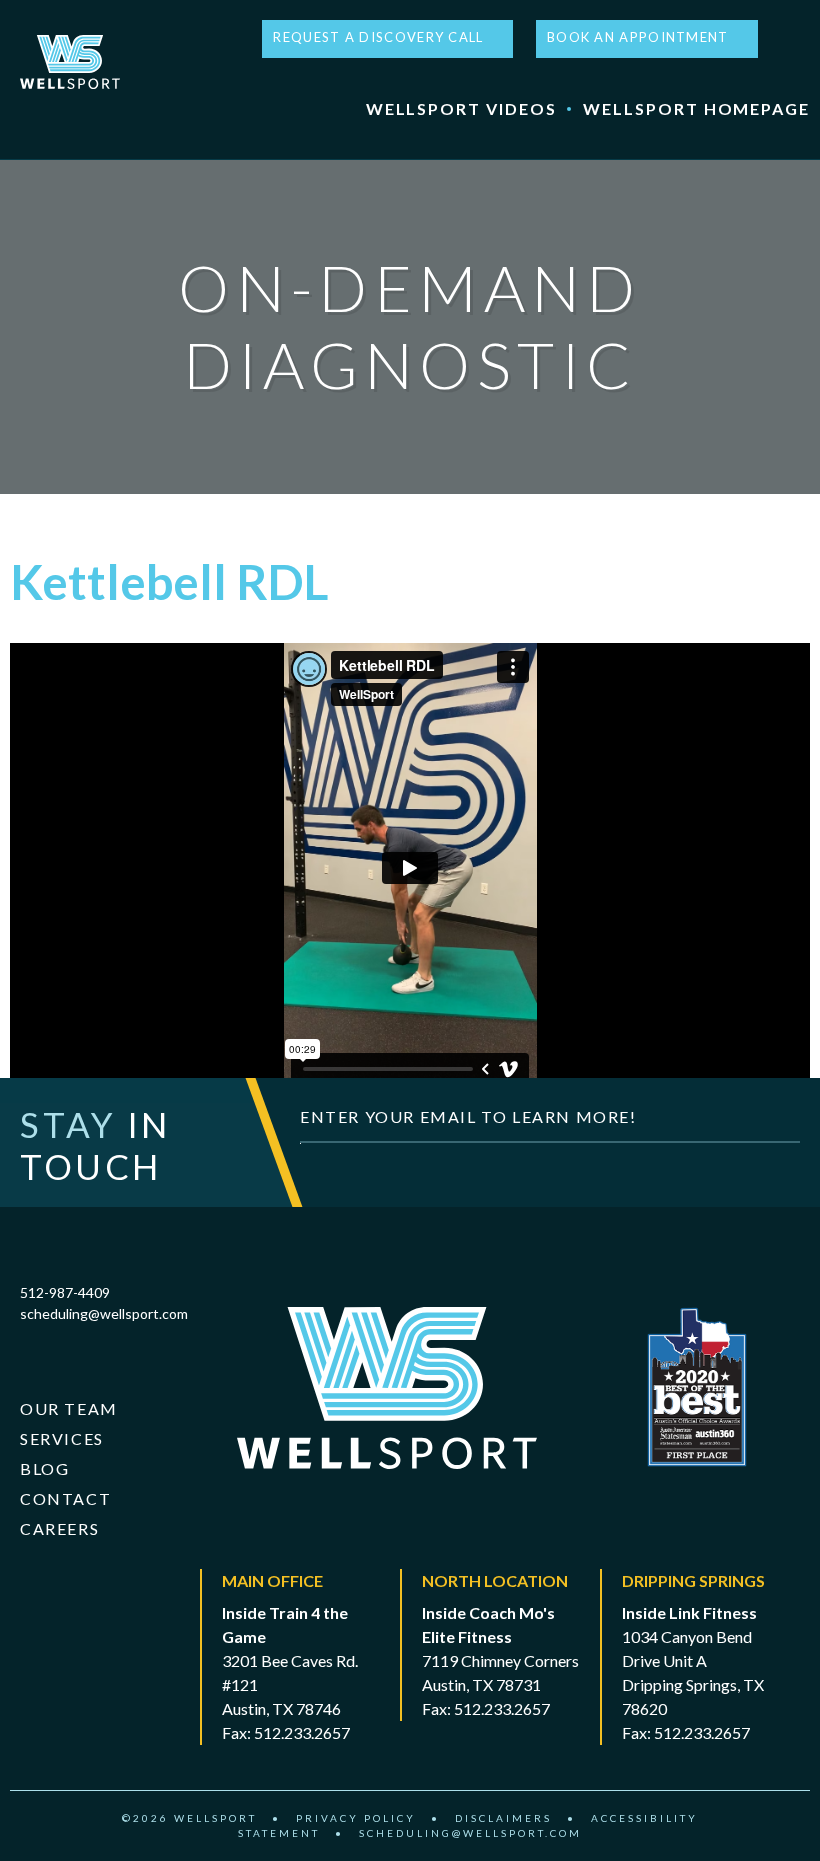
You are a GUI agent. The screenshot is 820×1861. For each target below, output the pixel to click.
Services (62, 1438)
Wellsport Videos (461, 108)
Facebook (780, 39)
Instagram (801, 39)
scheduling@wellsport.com (104, 1313)
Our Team (69, 1408)
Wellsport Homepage (696, 108)
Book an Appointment (638, 37)
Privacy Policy (356, 1818)
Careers (59, 1528)
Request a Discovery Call (378, 37)
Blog (44, 1468)
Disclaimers (503, 1818)
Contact (65, 1498)
